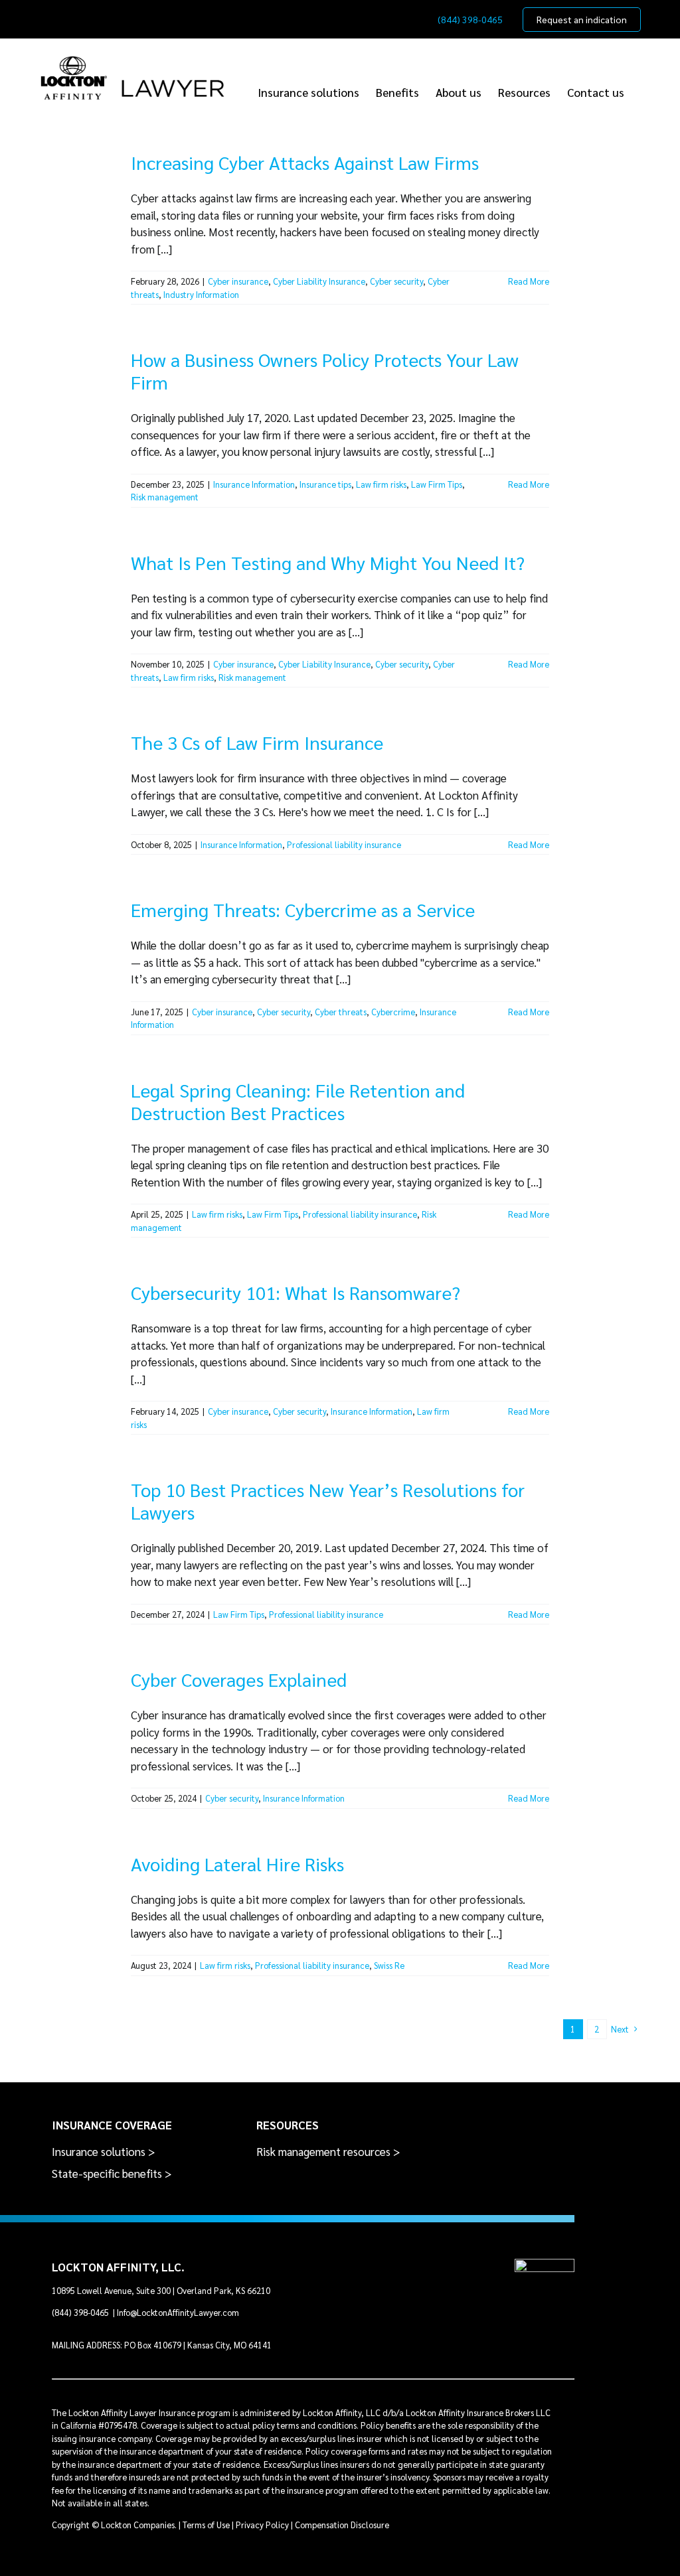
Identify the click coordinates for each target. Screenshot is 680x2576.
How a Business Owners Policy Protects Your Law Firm (325, 370)
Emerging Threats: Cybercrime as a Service (303, 909)
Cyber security (396, 281)
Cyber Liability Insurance (319, 281)
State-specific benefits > (112, 2173)
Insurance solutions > (104, 2151)
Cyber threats (341, 1012)
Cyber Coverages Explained (239, 1679)
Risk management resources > (328, 2151)
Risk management (165, 497)
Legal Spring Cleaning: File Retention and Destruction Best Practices (298, 1101)
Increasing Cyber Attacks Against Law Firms (305, 162)
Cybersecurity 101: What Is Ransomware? (296, 1292)
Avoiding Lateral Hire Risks (237, 1863)
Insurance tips (325, 484)
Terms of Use (206, 2525)
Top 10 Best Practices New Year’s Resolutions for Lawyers (328, 1500)
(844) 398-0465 (81, 2312)
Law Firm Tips (437, 484)
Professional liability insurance (344, 844)
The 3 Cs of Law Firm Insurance (257, 742)
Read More (529, 281)
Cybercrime (393, 1012)
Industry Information (201, 294)
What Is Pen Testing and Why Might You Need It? (328, 562)
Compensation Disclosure (342, 2525)
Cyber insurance (238, 281)
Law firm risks (381, 484)
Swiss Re (389, 1965)
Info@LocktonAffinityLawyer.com (178, 2312)
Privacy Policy (262, 2525)
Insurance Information (254, 484)
